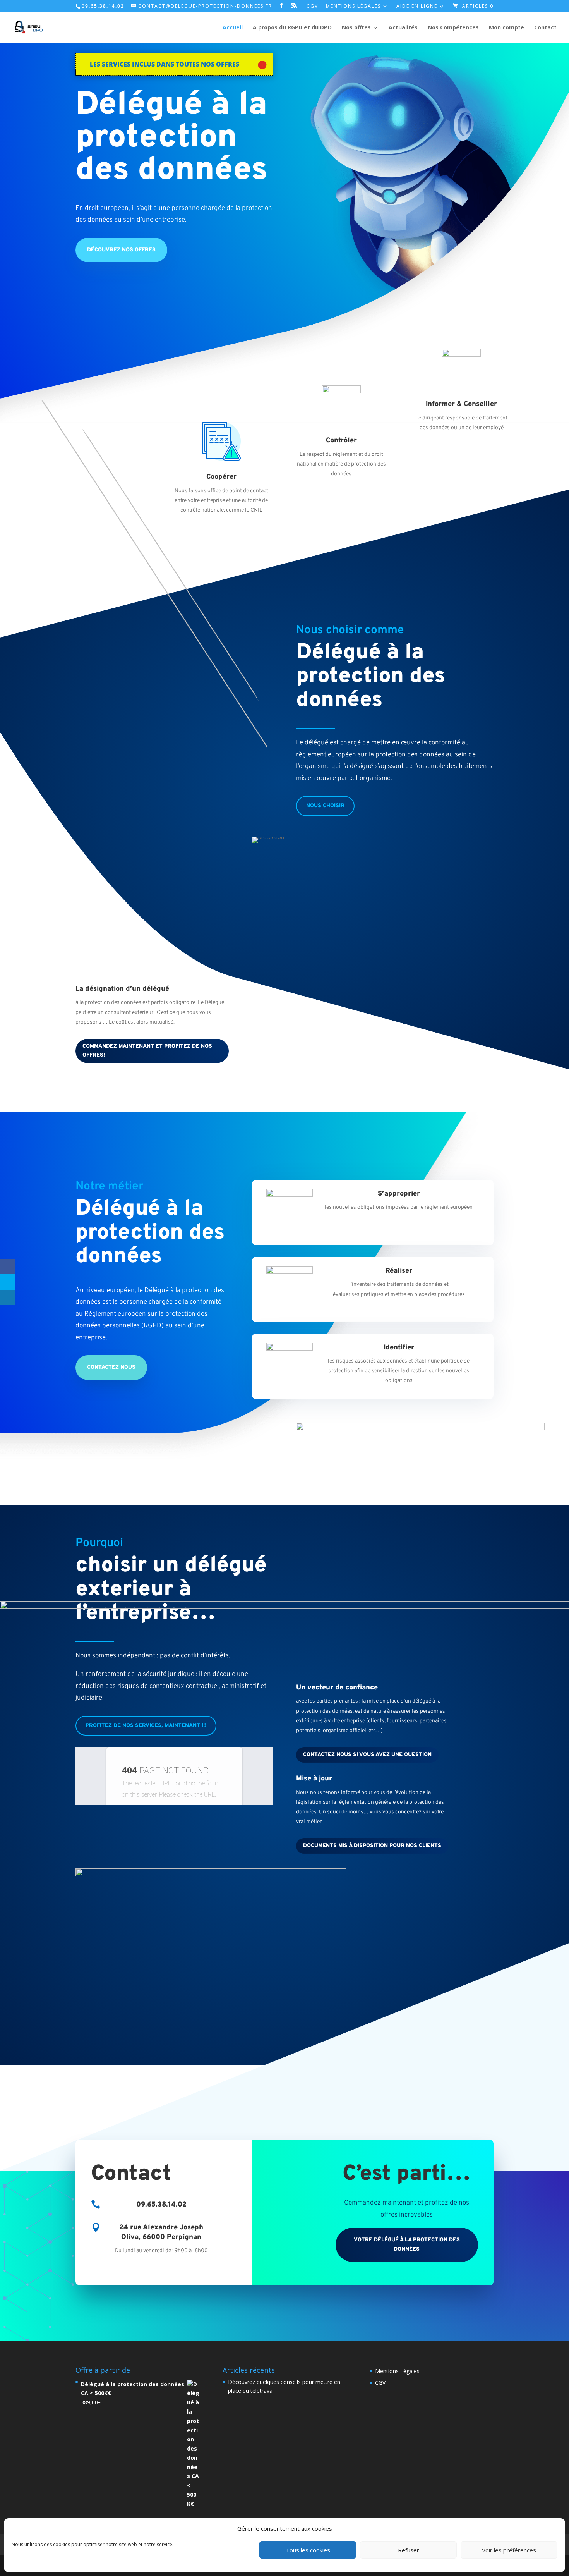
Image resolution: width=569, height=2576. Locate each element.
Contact (545, 28)
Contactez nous (111, 1367)
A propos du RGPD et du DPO (292, 28)
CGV (312, 7)
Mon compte (506, 28)
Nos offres (356, 28)
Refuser (409, 2550)
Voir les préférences (509, 2550)
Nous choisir (325, 806)
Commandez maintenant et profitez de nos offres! (147, 1051)
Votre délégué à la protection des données (407, 2245)
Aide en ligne (417, 7)
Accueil (233, 28)
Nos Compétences (453, 28)
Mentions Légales (353, 7)
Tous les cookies (308, 2550)
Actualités (403, 28)
